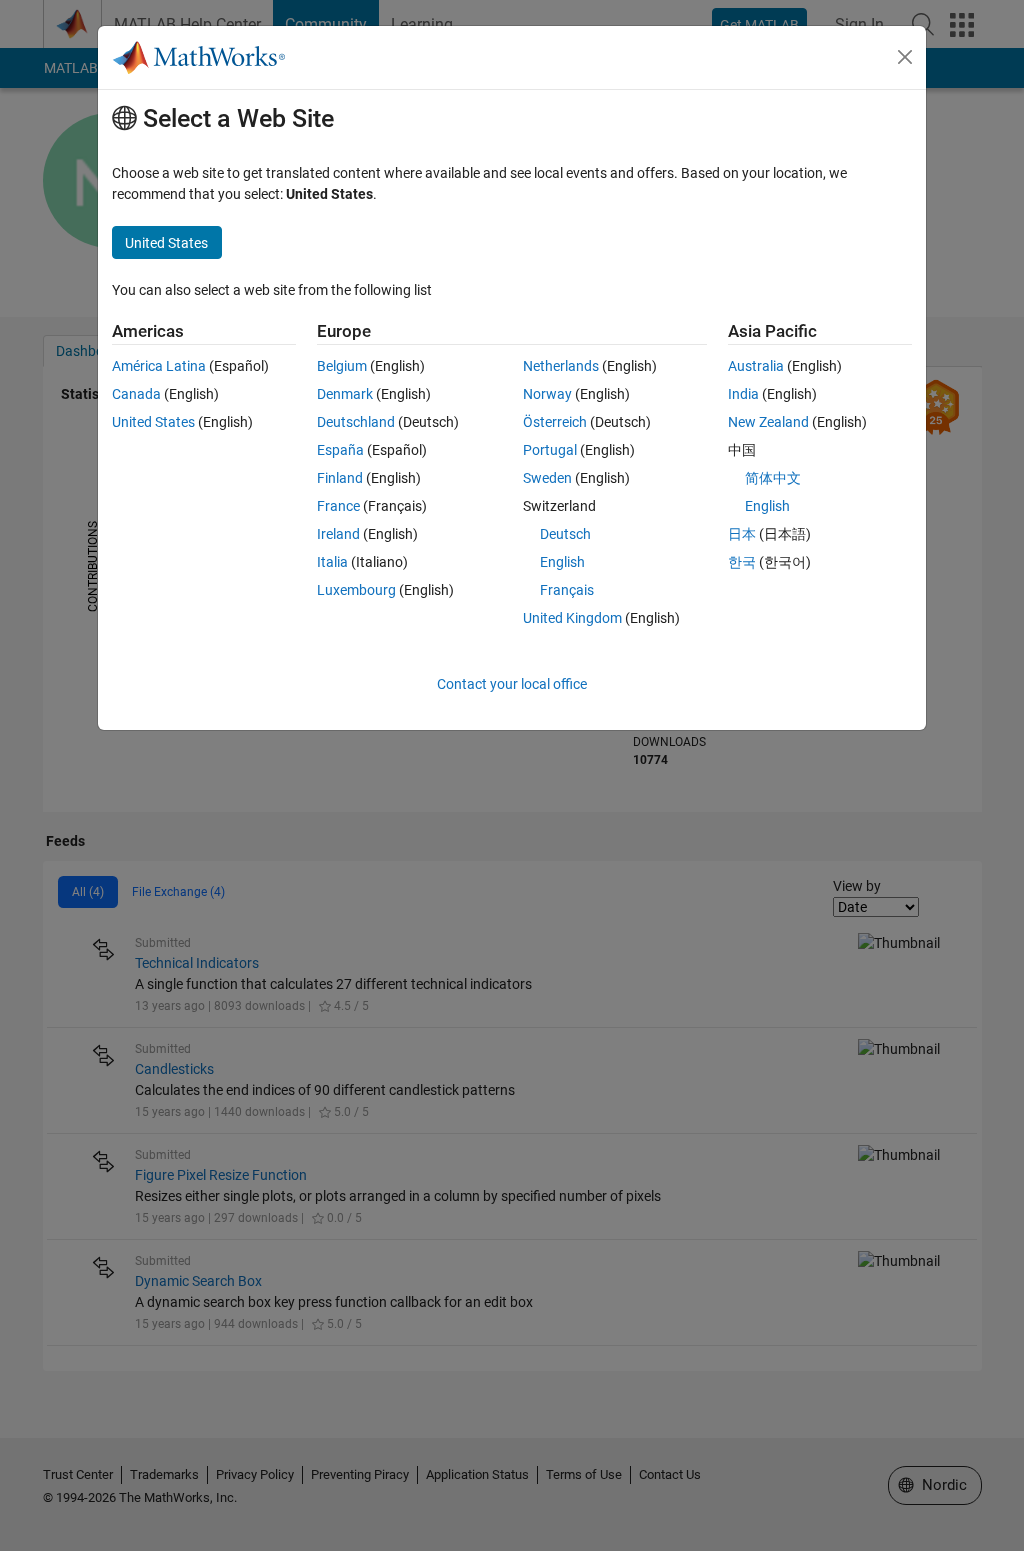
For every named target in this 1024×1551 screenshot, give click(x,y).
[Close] (905, 57)
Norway (547, 394)
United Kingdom (572, 618)
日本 (742, 534)
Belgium (342, 366)
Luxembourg (356, 590)
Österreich (555, 422)
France (338, 506)
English (562, 562)
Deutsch (565, 534)
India (743, 394)
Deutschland (356, 422)
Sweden (547, 478)
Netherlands (561, 366)
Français (567, 590)
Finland (340, 478)
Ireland (338, 534)
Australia (756, 366)
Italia (332, 562)
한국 (742, 562)
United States (153, 422)
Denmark (345, 394)
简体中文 (773, 478)
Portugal (550, 450)
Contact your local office (512, 684)
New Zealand (768, 422)
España (340, 450)
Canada (136, 394)
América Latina (159, 366)
